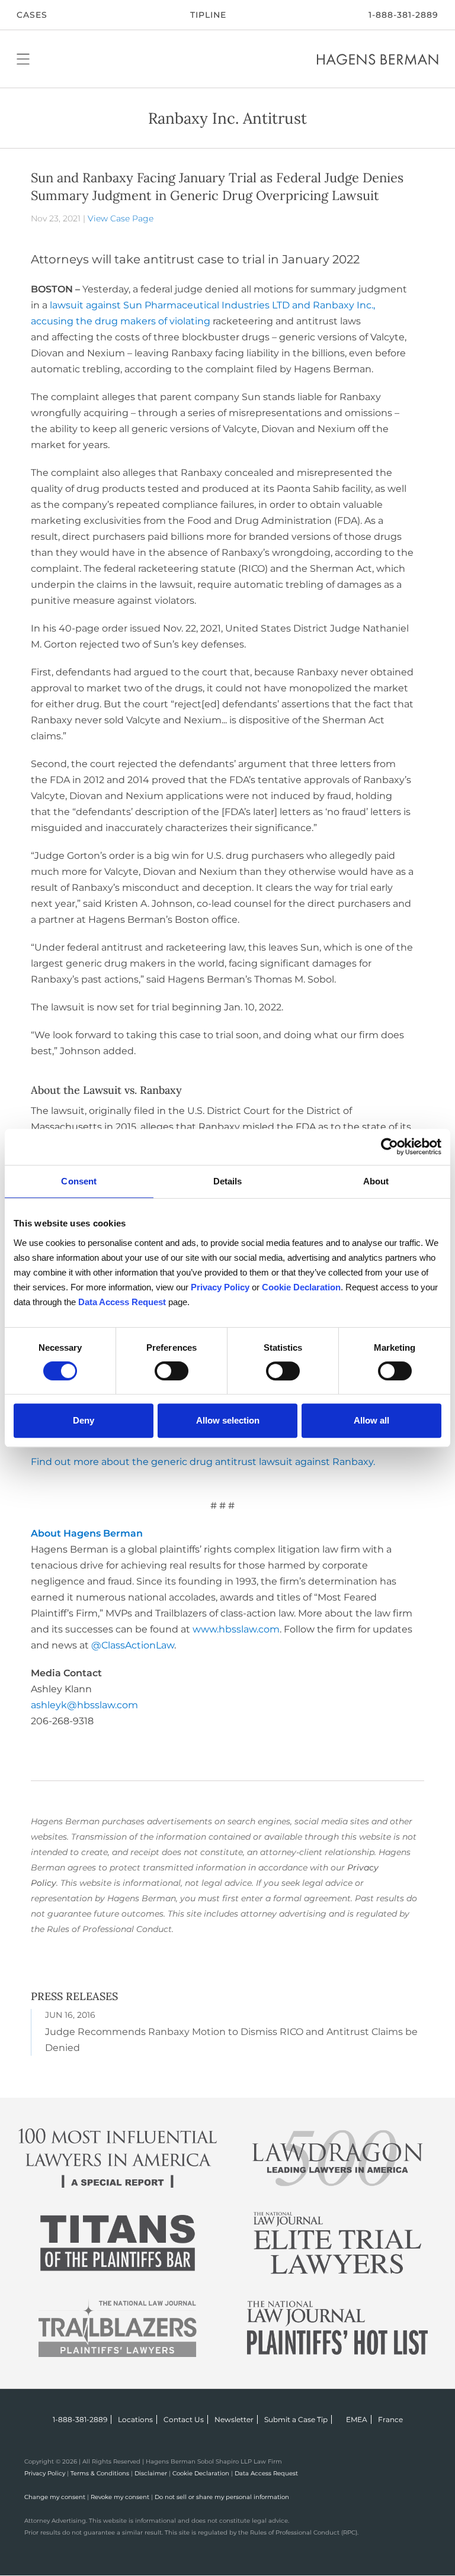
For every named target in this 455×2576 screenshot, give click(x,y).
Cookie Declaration (201, 2473)
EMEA (357, 2419)
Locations (135, 2419)
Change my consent (55, 2497)
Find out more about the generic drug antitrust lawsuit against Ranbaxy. (203, 1462)
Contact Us (184, 2419)
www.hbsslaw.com (236, 1629)
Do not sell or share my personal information (222, 2497)
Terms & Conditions (100, 2473)
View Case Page (121, 218)
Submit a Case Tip (296, 2419)
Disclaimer (151, 2473)
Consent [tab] (79, 1181)
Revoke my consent (120, 2497)
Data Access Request (266, 2473)
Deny (84, 1420)
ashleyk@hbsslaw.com (84, 1705)
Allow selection (228, 1420)
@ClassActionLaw (133, 1645)
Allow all (371, 1420)
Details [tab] (228, 1181)
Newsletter (234, 2419)
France (390, 2419)
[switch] (172, 1371)
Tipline (208, 15)
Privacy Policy (45, 2473)
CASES (32, 15)
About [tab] (376, 1181)
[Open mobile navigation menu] (23, 59)
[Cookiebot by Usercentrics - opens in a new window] (390, 1147)
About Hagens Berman (87, 1533)
